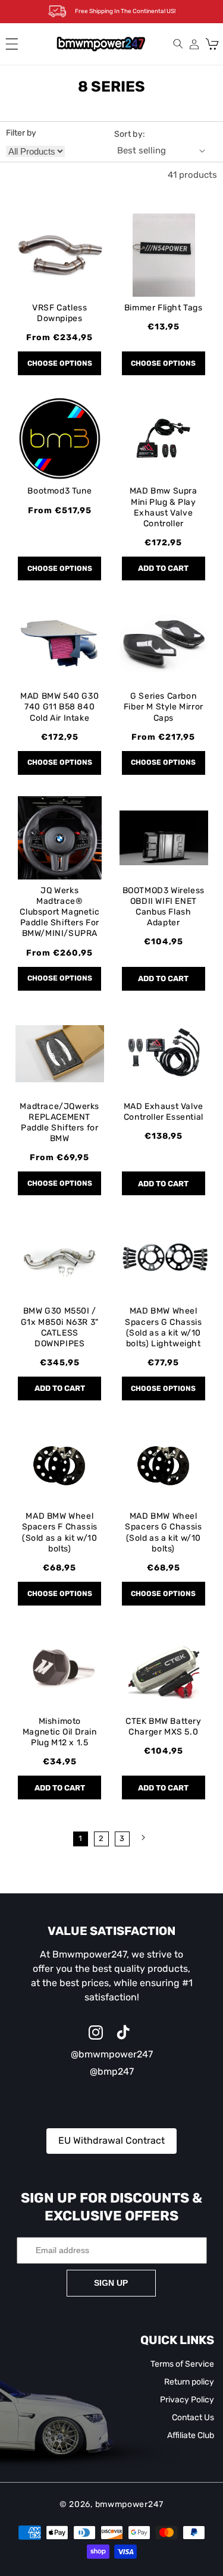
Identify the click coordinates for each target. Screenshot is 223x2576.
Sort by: (130, 134)
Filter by (21, 133)
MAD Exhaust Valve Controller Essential (164, 1112)
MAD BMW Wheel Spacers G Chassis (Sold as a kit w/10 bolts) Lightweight (163, 1327)
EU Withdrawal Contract (111, 2140)
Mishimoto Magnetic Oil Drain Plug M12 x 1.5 (60, 1732)
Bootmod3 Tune (59, 491)
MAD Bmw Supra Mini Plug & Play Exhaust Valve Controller (164, 507)
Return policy (189, 2382)
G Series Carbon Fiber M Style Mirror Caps (164, 707)
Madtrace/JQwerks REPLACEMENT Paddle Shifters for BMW (59, 1123)
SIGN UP (111, 2283)
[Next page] (143, 1837)
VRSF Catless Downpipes (59, 313)
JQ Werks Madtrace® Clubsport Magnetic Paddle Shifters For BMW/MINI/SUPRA (59, 912)
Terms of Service (182, 2364)
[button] (12, 44)
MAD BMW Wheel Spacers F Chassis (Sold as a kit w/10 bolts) (60, 1532)
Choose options (60, 363)
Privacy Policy (187, 2400)
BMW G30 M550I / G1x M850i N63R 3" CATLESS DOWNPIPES (60, 1327)
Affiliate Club (191, 2435)
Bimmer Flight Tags (164, 308)
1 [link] (80, 1838)
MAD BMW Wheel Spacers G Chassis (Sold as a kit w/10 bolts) (163, 1532)
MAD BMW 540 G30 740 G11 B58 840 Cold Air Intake (59, 707)
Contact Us (193, 2418)
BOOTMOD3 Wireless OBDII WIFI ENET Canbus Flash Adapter (164, 907)
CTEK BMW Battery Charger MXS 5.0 (164, 1727)
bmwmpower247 (129, 2504)
